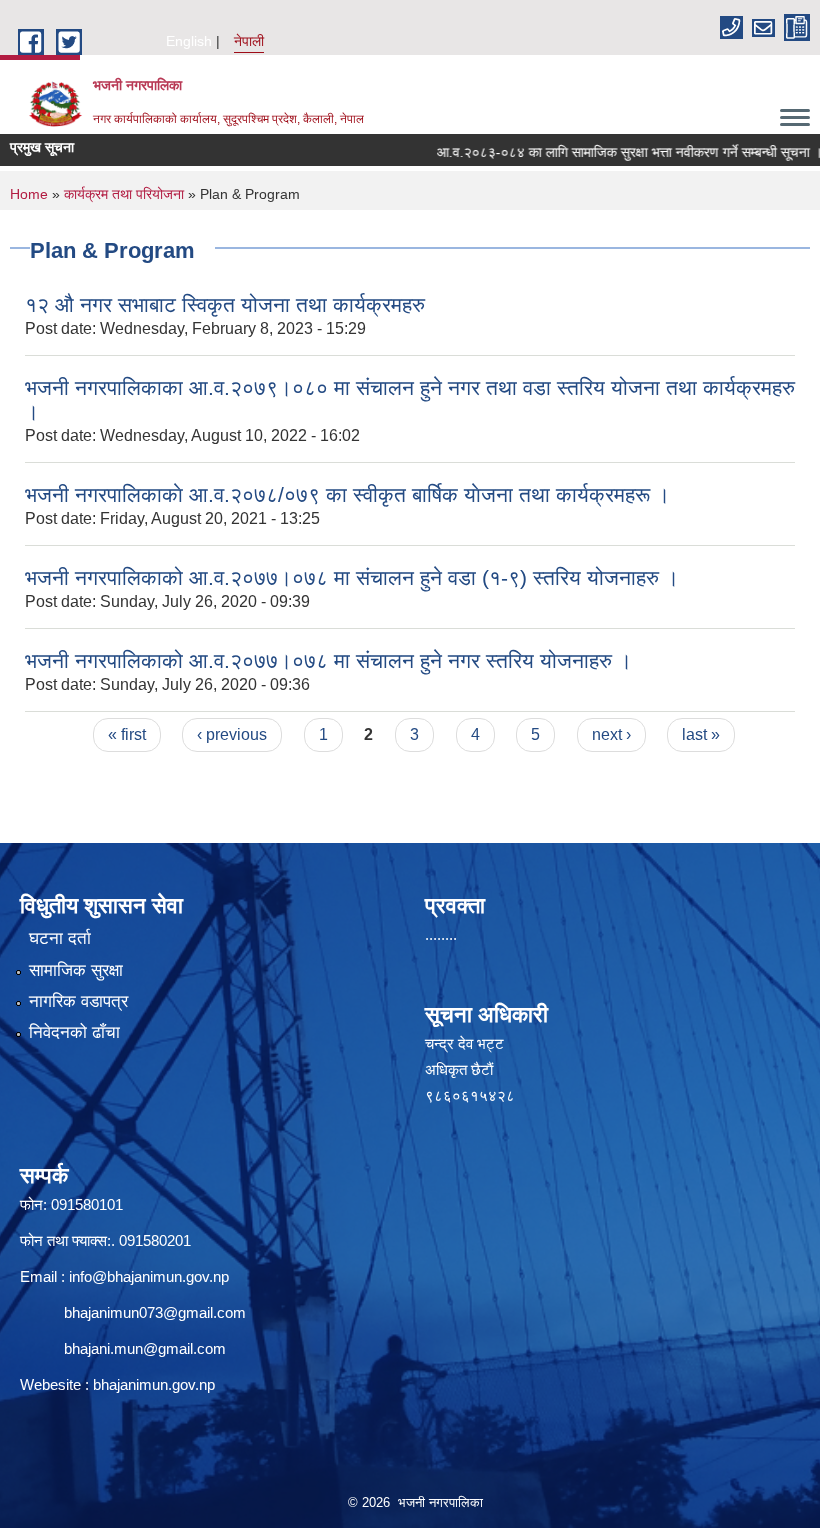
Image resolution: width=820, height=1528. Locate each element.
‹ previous (232, 734)
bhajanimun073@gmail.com (155, 1312)
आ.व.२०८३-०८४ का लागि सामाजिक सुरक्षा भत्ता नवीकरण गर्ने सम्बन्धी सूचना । (606, 152)
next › (611, 734)
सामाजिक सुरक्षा (76, 970)
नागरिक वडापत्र (78, 1001)
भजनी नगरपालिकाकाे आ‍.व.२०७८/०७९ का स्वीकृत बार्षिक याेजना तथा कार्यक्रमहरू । (347, 494)
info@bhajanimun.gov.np (149, 1276)
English (189, 41)
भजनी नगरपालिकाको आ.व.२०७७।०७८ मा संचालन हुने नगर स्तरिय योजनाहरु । (328, 660)
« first (127, 734)
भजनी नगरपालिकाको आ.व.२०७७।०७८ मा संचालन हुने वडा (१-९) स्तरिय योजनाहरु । (352, 577)
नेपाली (249, 41)
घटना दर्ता (60, 938)
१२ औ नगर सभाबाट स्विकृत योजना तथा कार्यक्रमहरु (225, 304)
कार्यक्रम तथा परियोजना (124, 194)
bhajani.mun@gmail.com (145, 1348)
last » (701, 734)
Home (29, 194)
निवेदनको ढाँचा (74, 1032)
